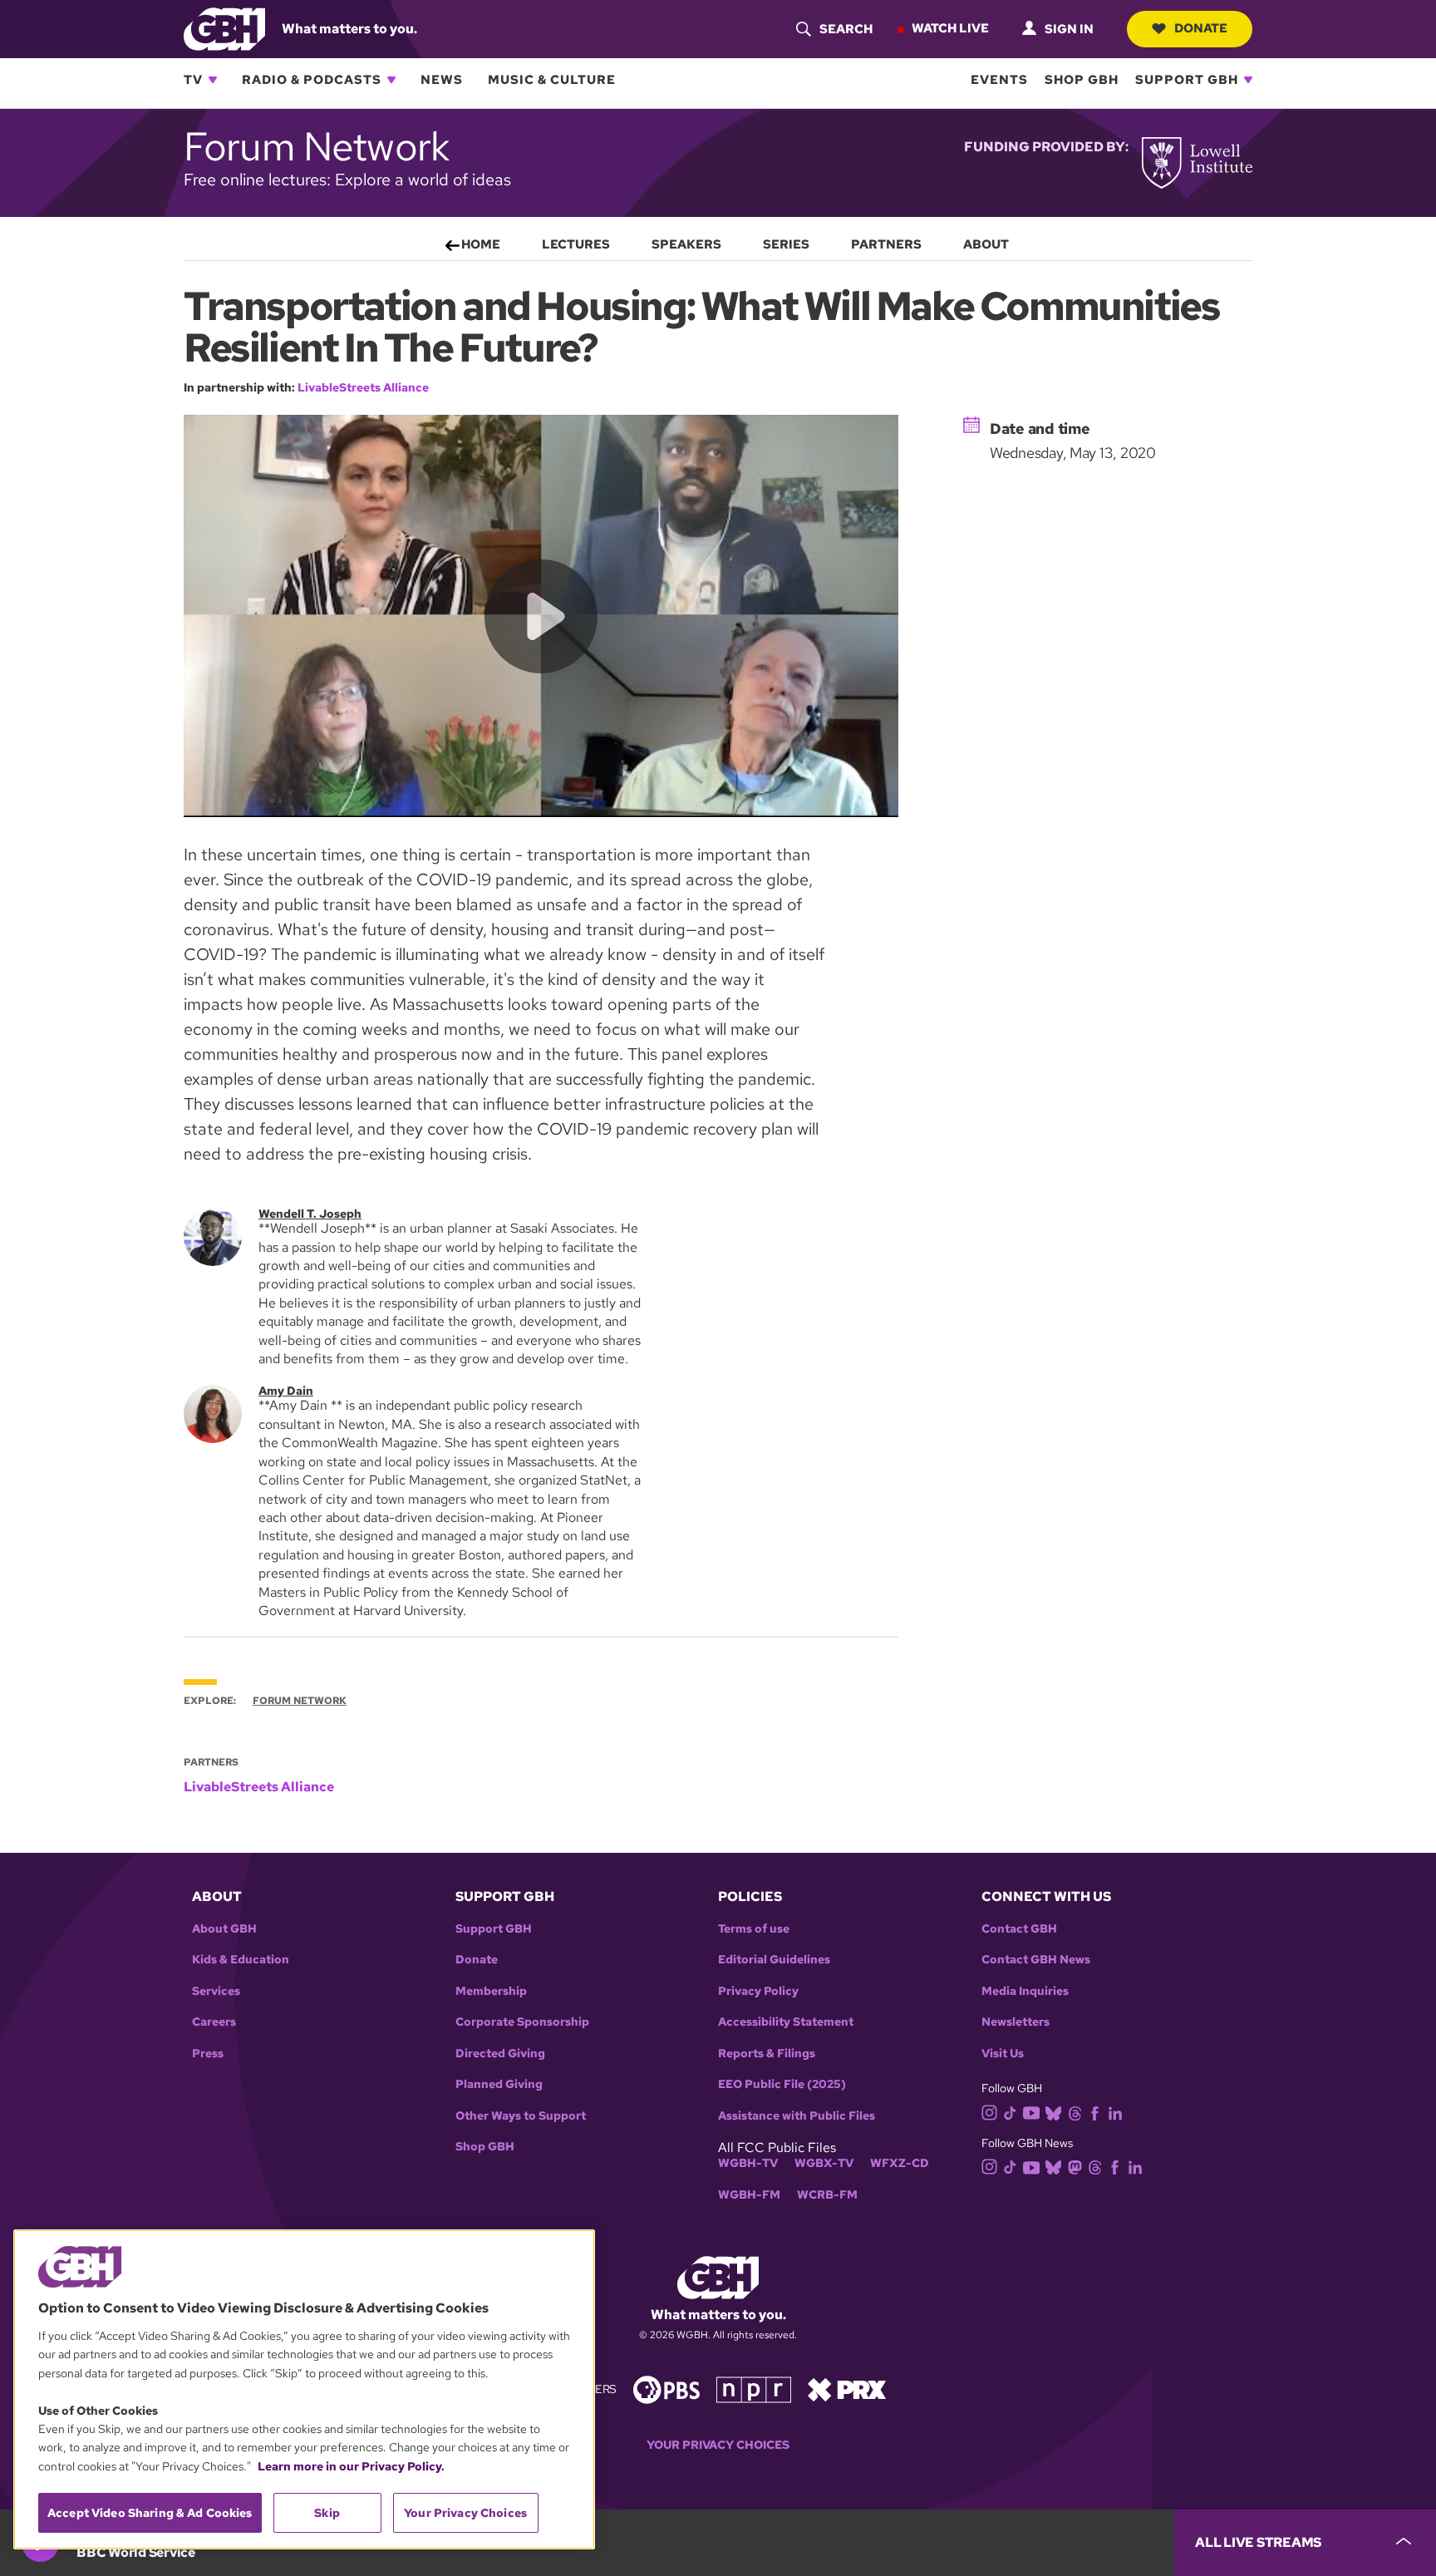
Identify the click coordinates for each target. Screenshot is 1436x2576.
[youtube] (1031, 2111)
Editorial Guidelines (774, 1960)
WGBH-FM (749, 2195)
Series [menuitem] (786, 244)
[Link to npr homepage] (754, 2388)
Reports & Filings (767, 2054)
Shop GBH (1082, 80)
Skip (327, 2513)
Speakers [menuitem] (686, 244)
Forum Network (300, 1701)
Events (999, 80)
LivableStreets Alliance (363, 387)
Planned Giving (499, 2084)
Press (208, 2054)
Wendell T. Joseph (310, 1214)
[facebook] (1095, 2112)
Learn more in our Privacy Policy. (351, 2466)
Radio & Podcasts (312, 80)
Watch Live (950, 28)
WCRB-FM (827, 2195)
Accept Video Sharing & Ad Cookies (150, 2513)
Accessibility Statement (786, 2022)
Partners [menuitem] (886, 244)
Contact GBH (1019, 1929)
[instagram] (990, 2112)
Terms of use (754, 1929)
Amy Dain (286, 1391)
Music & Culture (552, 80)
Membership (491, 1991)
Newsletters (1016, 2022)
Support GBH (1187, 80)
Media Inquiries (1025, 1991)
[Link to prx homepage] (847, 2388)
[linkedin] (1115, 2112)
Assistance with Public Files (797, 2116)
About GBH (224, 1929)
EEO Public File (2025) (782, 2084)
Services (216, 1991)
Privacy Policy (758, 1991)
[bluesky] (1053, 2112)
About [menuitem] (986, 244)
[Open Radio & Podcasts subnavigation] (391, 80)
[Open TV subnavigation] (213, 80)
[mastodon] (1075, 2166)
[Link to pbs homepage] (666, 2388)
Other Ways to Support (521, 2116)
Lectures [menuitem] (576, 244)
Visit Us (1003, 2054)
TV (193, 80)
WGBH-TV (748, 2163)
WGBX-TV (824, 2163)
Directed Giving (500, 2054)
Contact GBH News (1036, 1960)
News (442, 80)
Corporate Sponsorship (522, 2022)
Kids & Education (241, 1960)
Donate (1201, 28)
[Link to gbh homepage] (224, 28)
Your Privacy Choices (718, 2445)
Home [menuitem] (481, 244)
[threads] (1075, 2112)
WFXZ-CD (900, 2163)
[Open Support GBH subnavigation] (1248, 80)
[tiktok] (1010, 2112)
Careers (214, 2022)
